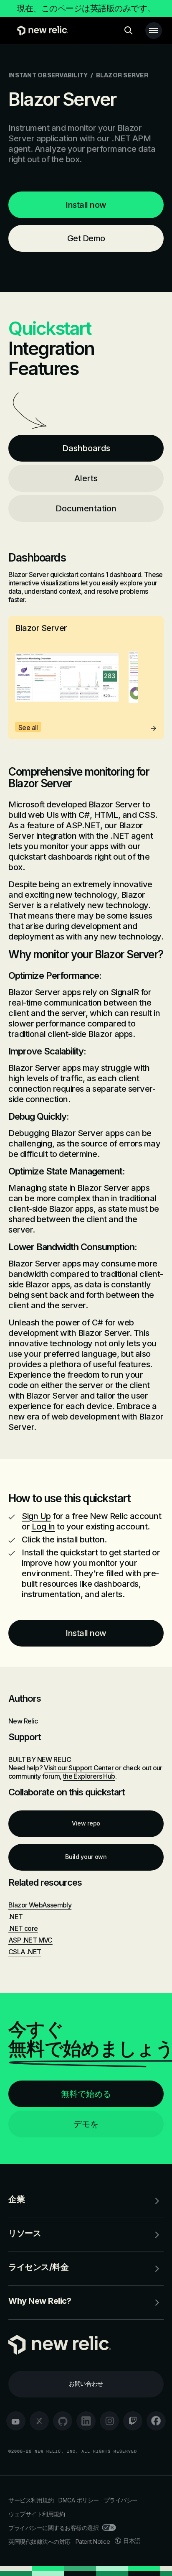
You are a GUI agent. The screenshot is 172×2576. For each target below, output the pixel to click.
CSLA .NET (25, 1952)
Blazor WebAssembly (40, 1905)
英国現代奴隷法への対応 (39, 2542)
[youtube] (16, 2421)
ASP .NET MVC (30, 1940)
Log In (43, 1527)
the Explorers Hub (89, 1776)
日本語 (132, 2541)
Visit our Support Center (79, 1768)
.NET (16, 1917)
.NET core (23, 1928)
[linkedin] (86, 2421)
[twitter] (39, 2421)
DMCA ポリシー (79, 2500)
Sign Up (36, 1516)
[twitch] (133, 2421)
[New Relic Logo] (40, 31)
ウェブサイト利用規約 (37, 2514)
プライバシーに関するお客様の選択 (53, 2528)
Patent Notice (93, 2542)
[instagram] (109, 2421)
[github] (63, 2421)
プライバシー (121, 2500)
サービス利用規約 (31, 2500)
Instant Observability (48, 75)
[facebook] (156, 2421)
